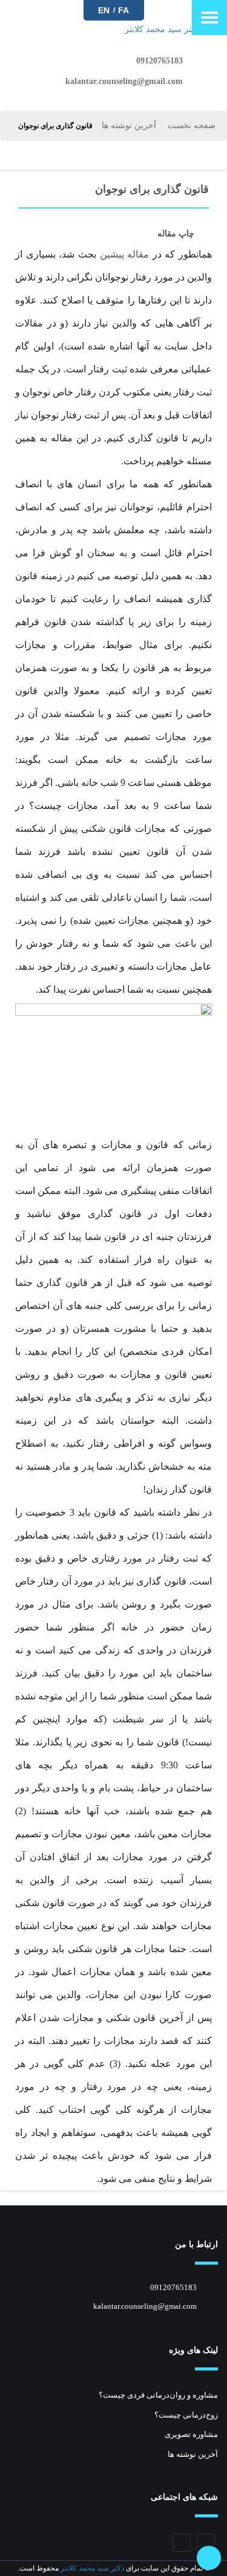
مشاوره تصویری (191, 2434)
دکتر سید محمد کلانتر (92, 2568)
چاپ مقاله (176, 234)
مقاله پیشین (125, 254)
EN (104, 10)
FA (123, 10)
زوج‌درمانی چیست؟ (186, 2415)
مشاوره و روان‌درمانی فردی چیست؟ (158, 2395)
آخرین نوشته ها (129, 125)
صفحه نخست (192, 125)
